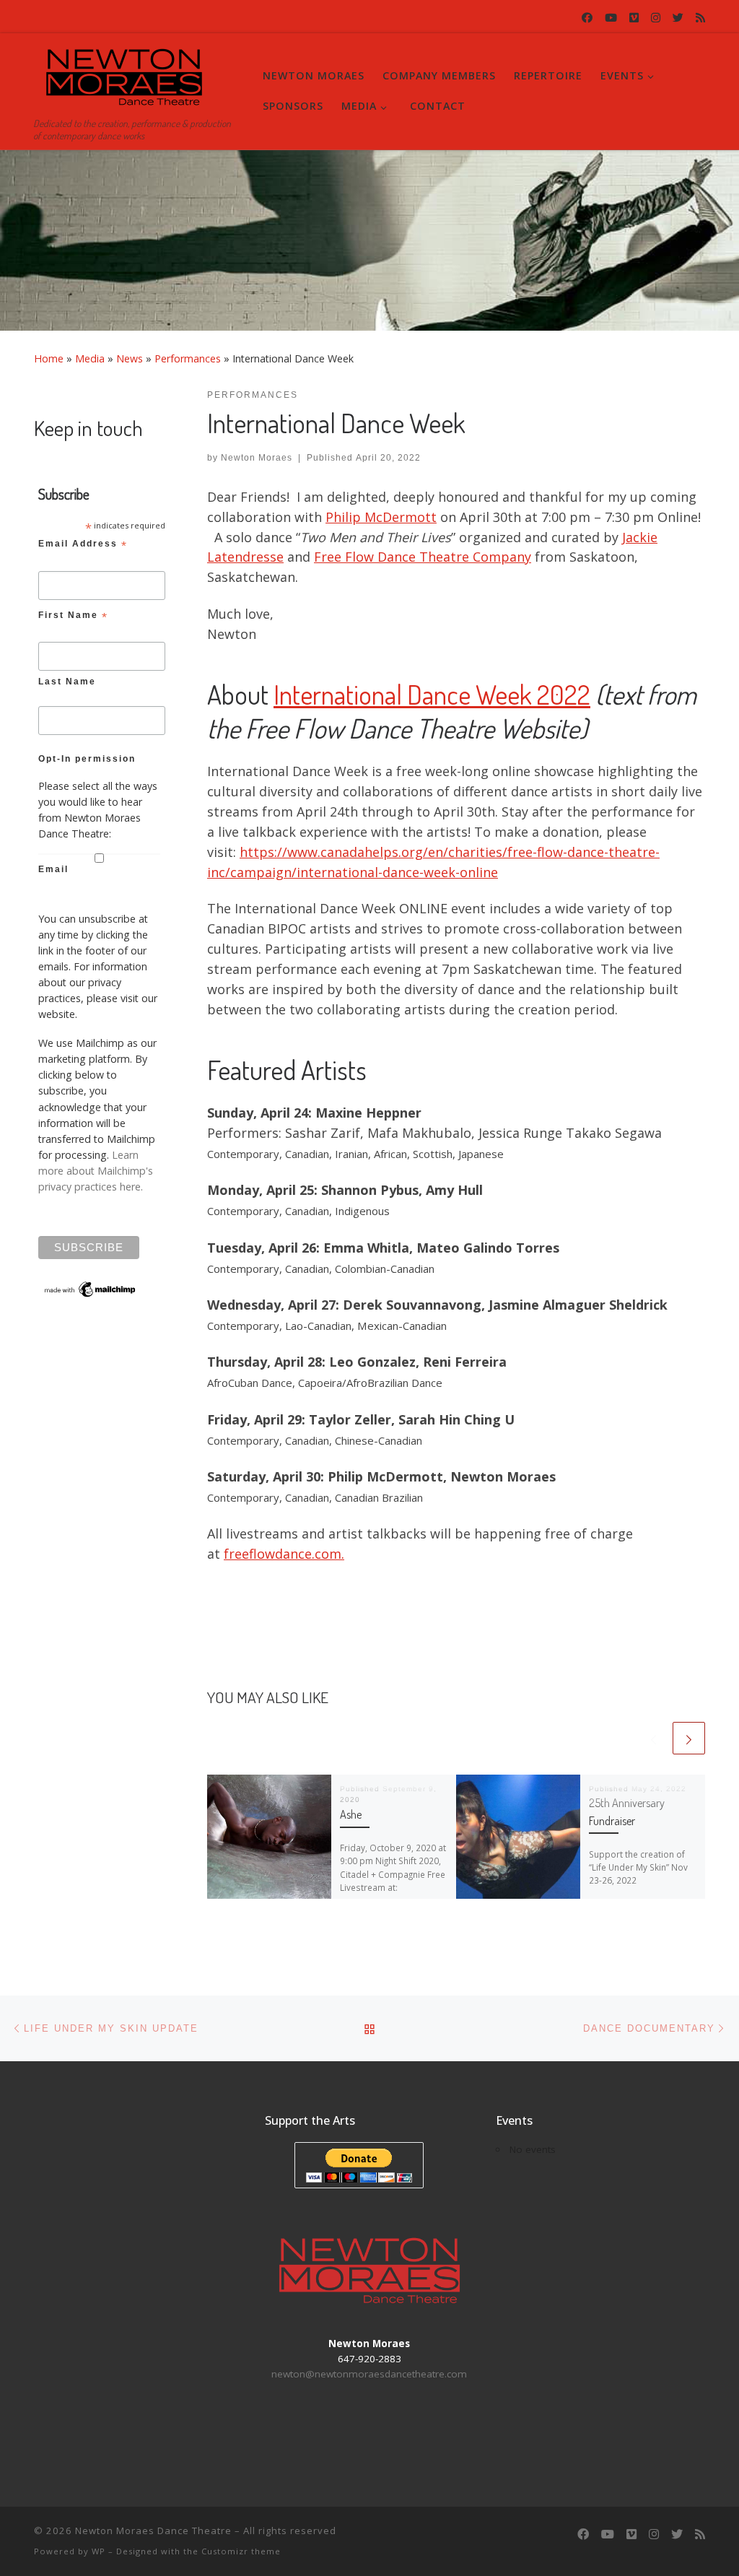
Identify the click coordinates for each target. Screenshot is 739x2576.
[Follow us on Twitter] (678, 18)
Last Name (67, 682)
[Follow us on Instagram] (656, 18)
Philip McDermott (381, 517)
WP (99, 2551)
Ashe (351, 1814)
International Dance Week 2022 (432, 694)
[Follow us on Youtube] (611, 18)
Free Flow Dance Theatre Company (423, 557)
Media (90, 358)
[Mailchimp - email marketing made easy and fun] (91, 1288)
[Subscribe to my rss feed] (700, 18)
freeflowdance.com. (284, 1554)
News (130, 358)
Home (49, 358)
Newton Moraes (257, 458)
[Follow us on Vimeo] (634, 18)
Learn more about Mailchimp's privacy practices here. (96, 1171)
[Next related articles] (689, 1738)
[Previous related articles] (653, 1738)
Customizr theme (241, 2551)
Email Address (83, 546)
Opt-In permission (87, 759)
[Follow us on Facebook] (587, 18)
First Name (73, 617)
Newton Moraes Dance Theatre (153, 2531)
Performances (188, 358)
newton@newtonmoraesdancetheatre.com (369, 2374)
